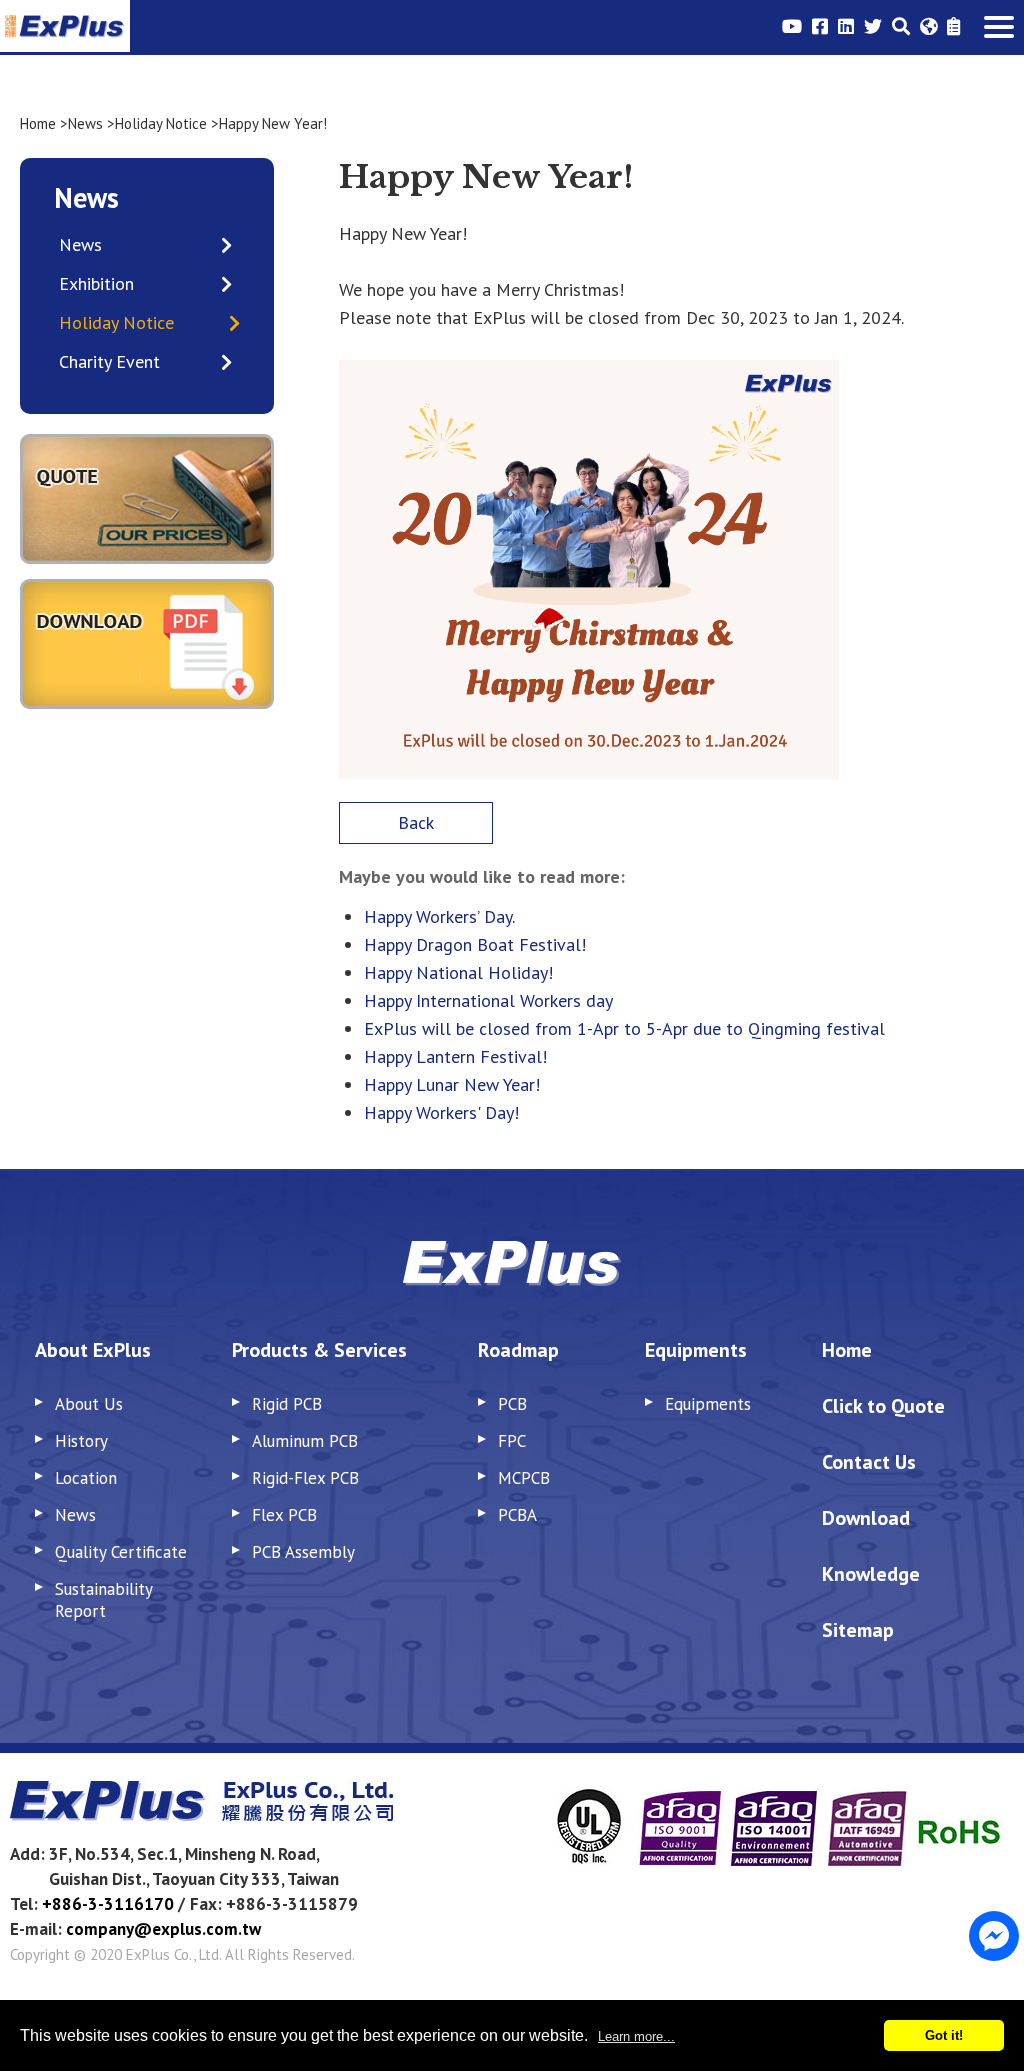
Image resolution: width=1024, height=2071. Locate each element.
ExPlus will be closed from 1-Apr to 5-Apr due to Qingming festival (624, 1028)
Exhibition (96, 283)
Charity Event (109, 361)
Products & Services (319, 1350)
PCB (512, 1404)
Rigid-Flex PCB (305, 1478)
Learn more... (636, 2036)
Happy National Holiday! (458, 972)
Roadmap (518, 1350)
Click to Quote (883, 1406)
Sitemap (858, 1630)
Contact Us (869, 1462)
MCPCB (524, 1478)
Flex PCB (284, 1515)
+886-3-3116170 (108, 1904)
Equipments (696, 1350)
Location (86, 1478)
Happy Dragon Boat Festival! (475, 944)
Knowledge (871, 1574)
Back (416, 822)
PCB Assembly (303, 1552)
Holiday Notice (161, 123)
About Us (89, 1404)
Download (866, 1518)
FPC (512, 1441)
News (85, 123)
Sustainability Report (103, 1600)
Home (38, 123)
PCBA (517, 1515)
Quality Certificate (121, 1552)
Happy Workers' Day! (441, 1112)
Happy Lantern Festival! (455, 1056)
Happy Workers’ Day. (439, 916)
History (81, 1441)
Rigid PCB (287, 1404)
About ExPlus (93, 1350)
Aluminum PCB (305, 1441)
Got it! (944, 2035)
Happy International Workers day (488, 1000)
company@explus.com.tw (163, 1929)
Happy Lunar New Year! (452, 1084)
